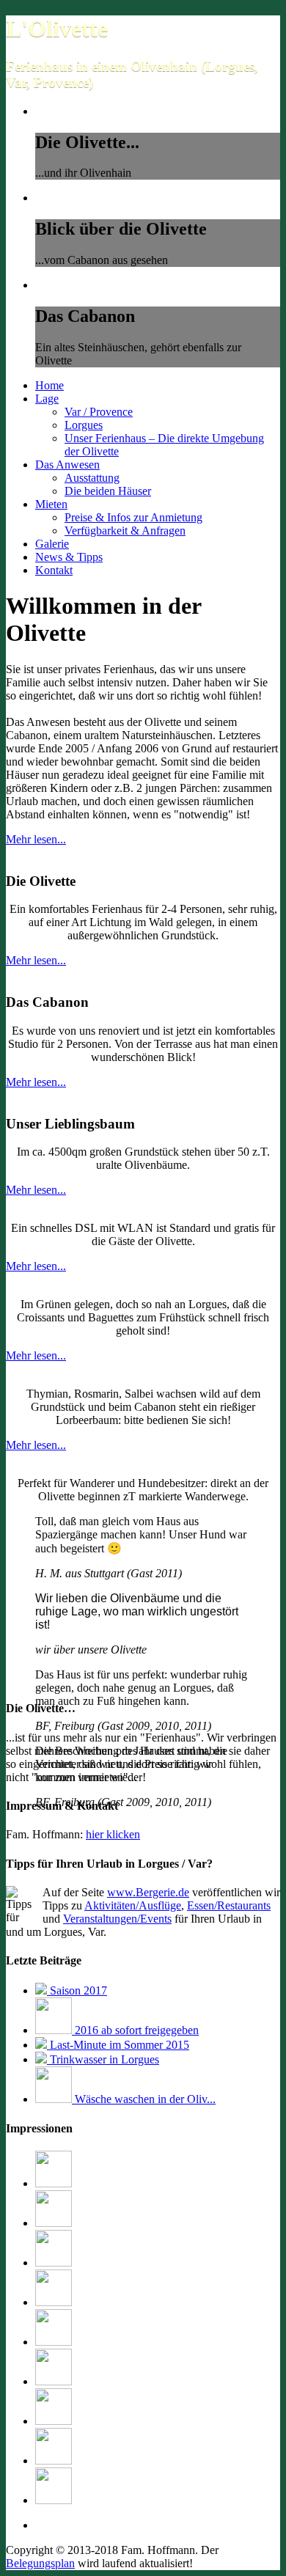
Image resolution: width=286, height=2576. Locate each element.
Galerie (52, 544)
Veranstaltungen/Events (117, 1919)
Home (49, 385)
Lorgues (84, 425)
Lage (47, 399)
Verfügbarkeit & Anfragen (125, 531)
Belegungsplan (40, 2563)
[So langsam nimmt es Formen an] (54, 2183)
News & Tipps (69, 557)
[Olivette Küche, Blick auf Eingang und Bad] (54, 2263)
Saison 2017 (77, 1990)
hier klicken (113, 1834)
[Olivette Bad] (54, 2421)
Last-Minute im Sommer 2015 (118, 2045)
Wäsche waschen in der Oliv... (144, 2099)
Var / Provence (99, 412)
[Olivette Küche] (54, 2342)
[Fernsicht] (54, 2223)
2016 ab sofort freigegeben (135, 2030)
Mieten (51, 504)
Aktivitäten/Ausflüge (133, 1905)
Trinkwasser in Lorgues (103, 2059)
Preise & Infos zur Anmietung (133, 517)
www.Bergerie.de (148, 1892)
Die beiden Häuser (108, 491)
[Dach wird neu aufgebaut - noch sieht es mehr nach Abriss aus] (54, 2500)
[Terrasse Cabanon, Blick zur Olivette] (54, 2381)
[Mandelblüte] (54, 2302)
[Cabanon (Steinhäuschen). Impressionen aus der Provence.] (54, 2461)
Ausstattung (92, 478)
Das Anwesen (67, 465)
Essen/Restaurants (229, 1905)
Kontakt (54, 570)
